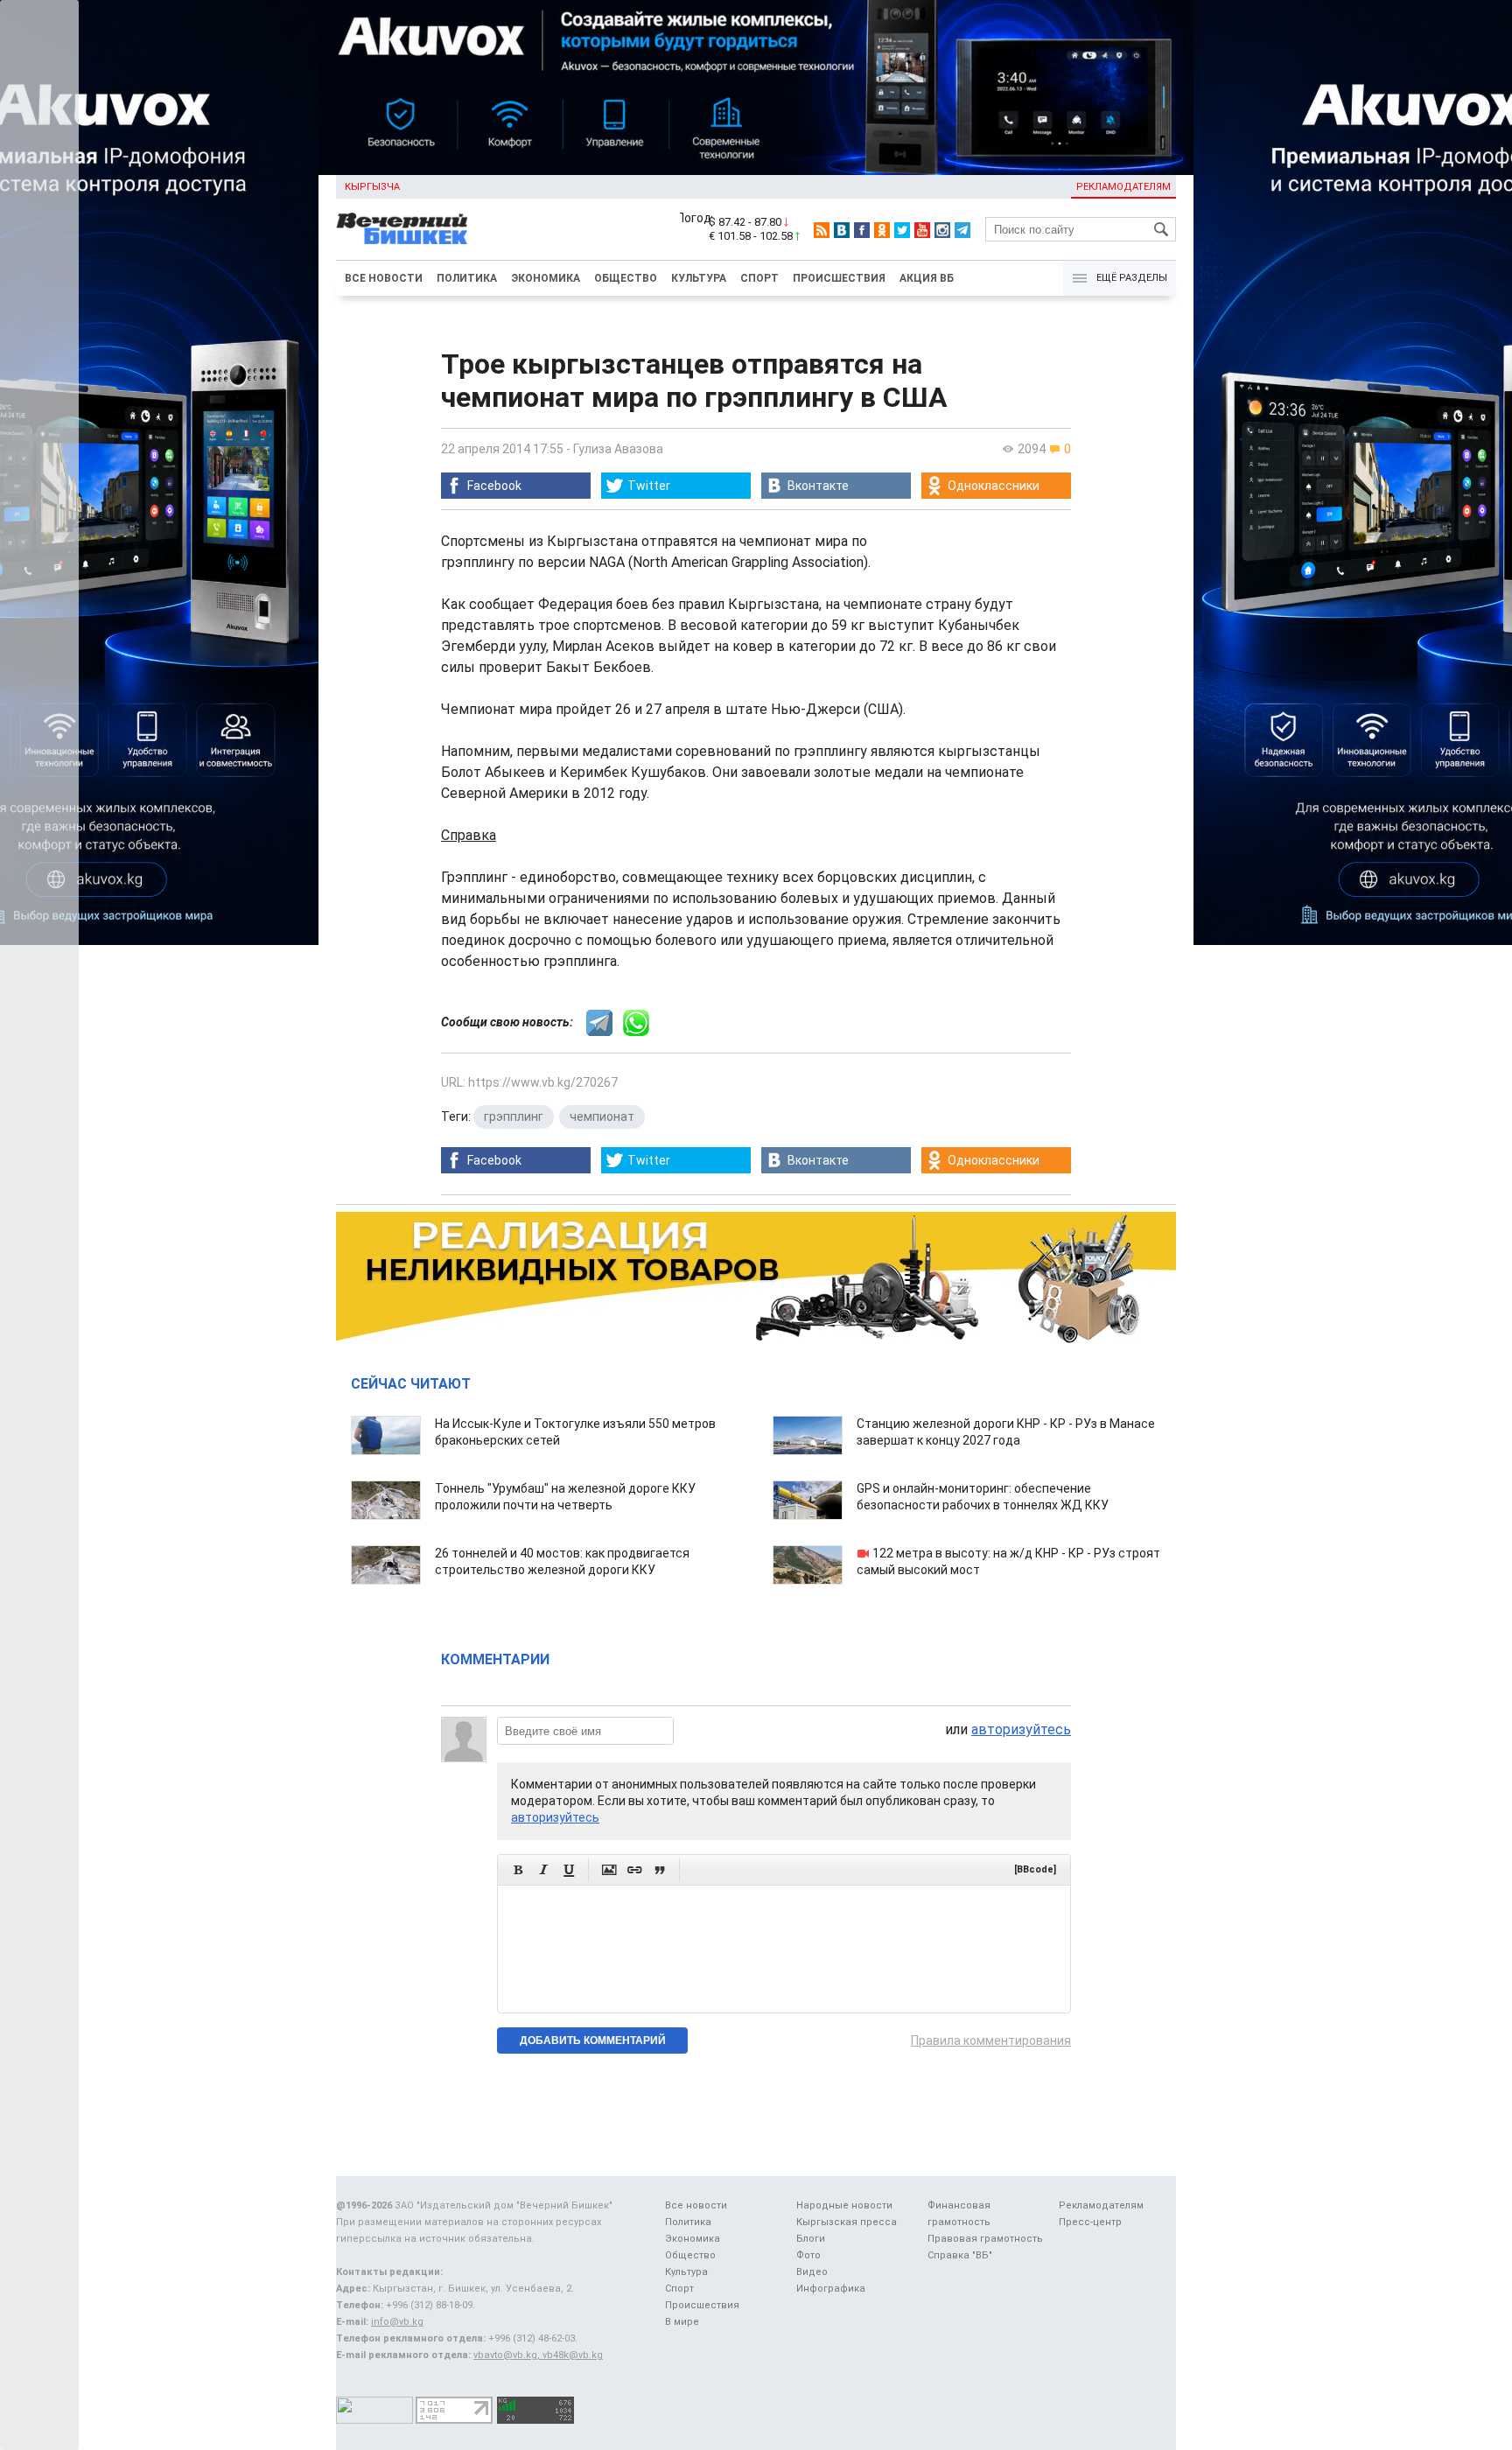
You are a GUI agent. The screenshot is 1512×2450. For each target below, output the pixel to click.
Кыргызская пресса (847, 2222)
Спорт (759, 278)
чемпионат (602, 1116)
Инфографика (831, 2289)
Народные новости (844, 2205)
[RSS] (822, 230)
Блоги (811, 2239)
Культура (699, 278)
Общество (626, 278)
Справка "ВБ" (960, 2255)
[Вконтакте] (842, 230)
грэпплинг (514, 1116)
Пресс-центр (1090, 2222)
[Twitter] (902, 230)
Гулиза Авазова (618, 449)
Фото (808, 2255)
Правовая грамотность (985, 2239)
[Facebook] (862, 230)
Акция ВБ (927, 278)
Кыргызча (372, 187)
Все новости (384, 278)
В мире (682, 2322)
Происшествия (839, 278)
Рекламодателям (1123, 187)
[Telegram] (962, 230)
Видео (812, 2272)
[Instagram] (942, 230)
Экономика (546, 278)
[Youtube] (922, 230)
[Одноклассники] (882, 230)
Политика (467, 278)
